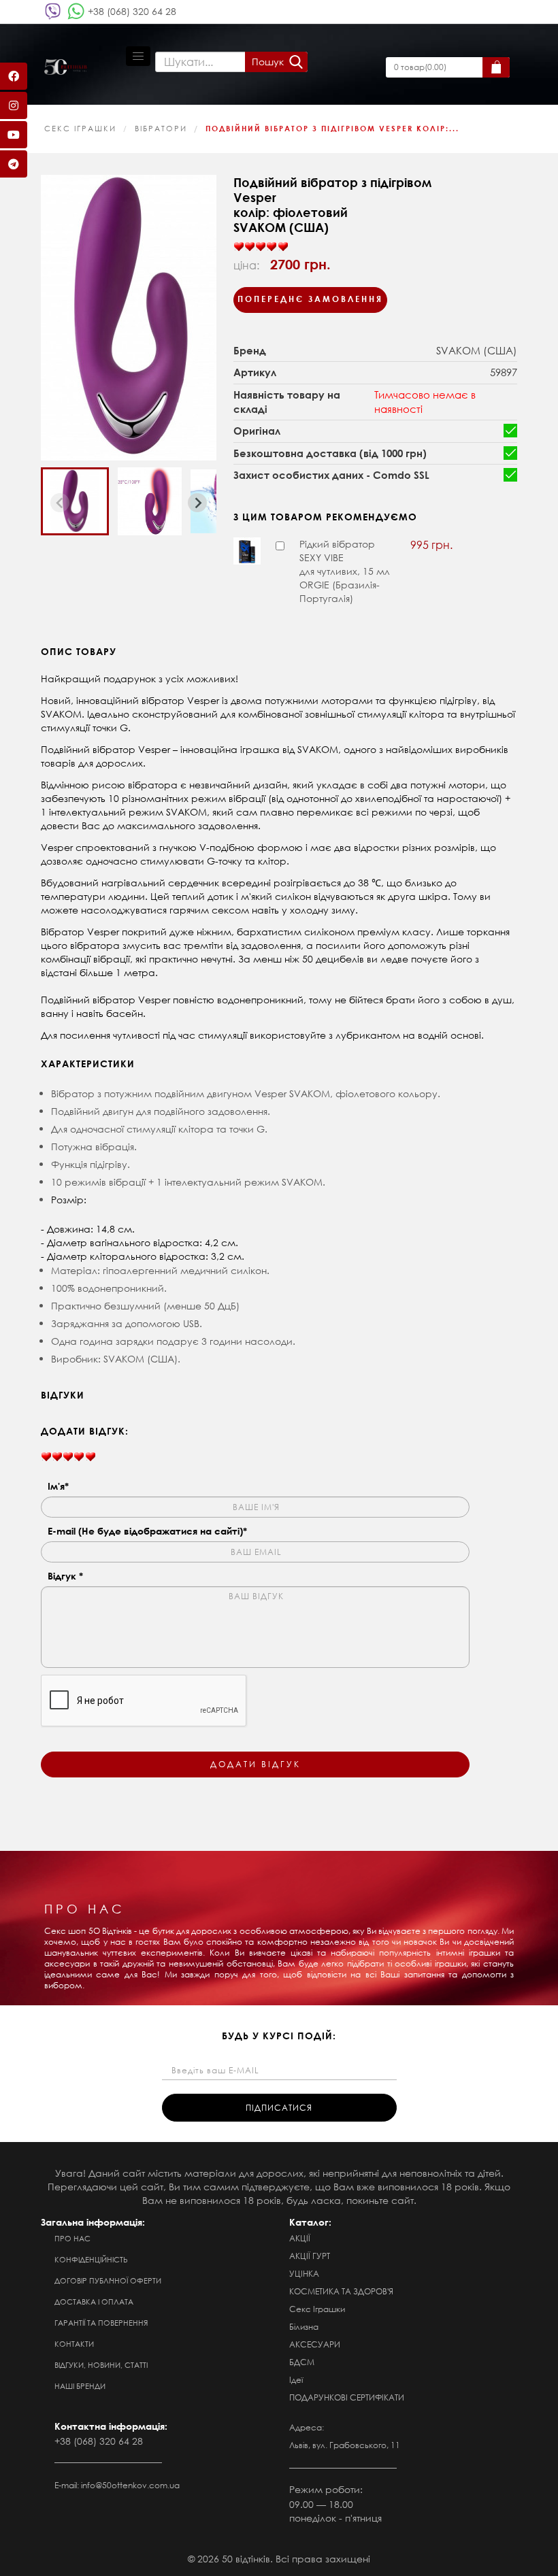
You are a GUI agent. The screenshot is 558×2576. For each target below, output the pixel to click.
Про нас (72, 2239)
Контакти (74, 2344)
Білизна (304, 2327)
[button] (75, 501)
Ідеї (296, 2380)
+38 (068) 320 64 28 (132, 11)
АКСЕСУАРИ (315, 2344)
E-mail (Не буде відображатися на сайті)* (147, 1531)
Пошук (268, 62)
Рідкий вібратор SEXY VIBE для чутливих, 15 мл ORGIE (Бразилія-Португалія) (345, 571)
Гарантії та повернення (101, 2323)
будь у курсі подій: (279, 2036)
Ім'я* (58, 1486)
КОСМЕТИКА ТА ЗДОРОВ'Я (341, 2291)
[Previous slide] (60, 503)
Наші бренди (80, 2386)
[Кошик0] (496, 67)
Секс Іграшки (80, 129)
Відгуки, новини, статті (101, 2365)
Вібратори (161, 129)
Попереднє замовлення (310, 299)
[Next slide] (197, 503)
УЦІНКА (304, 2274)
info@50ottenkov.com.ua (130, 2485)
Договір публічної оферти (108, 2281)
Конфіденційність (91, 2260)
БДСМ (302, 2362)
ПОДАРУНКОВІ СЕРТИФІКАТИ (347, 2397)
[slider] (261, 247)
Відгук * (65, 1576)
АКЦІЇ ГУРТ (310, 2256)
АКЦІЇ (300, 2238)
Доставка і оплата (94, 2302)
